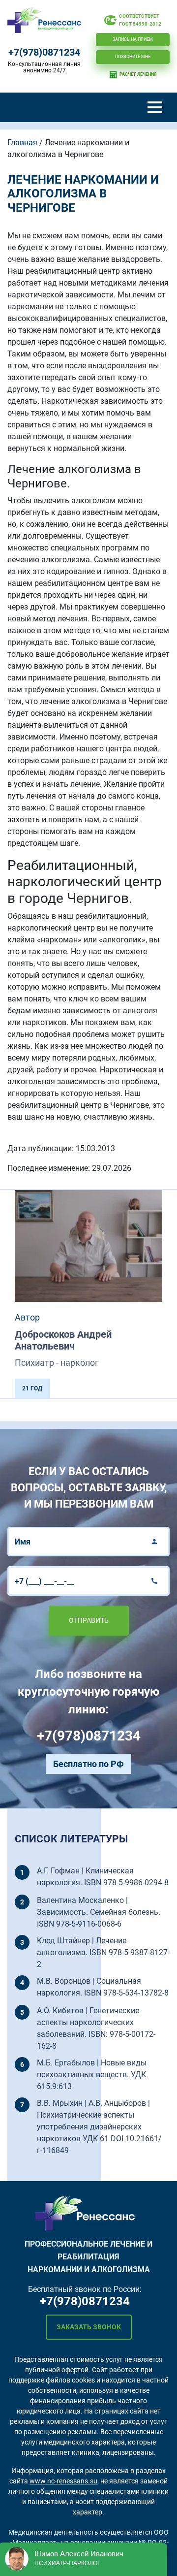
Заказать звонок (89, 2327)
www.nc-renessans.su (63, 2481)
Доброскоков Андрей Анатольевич (63, 1340)
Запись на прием (133, 39)
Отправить (89, 1620)
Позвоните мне (133, 57)
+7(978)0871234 (44, 52)
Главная (22, 143)
